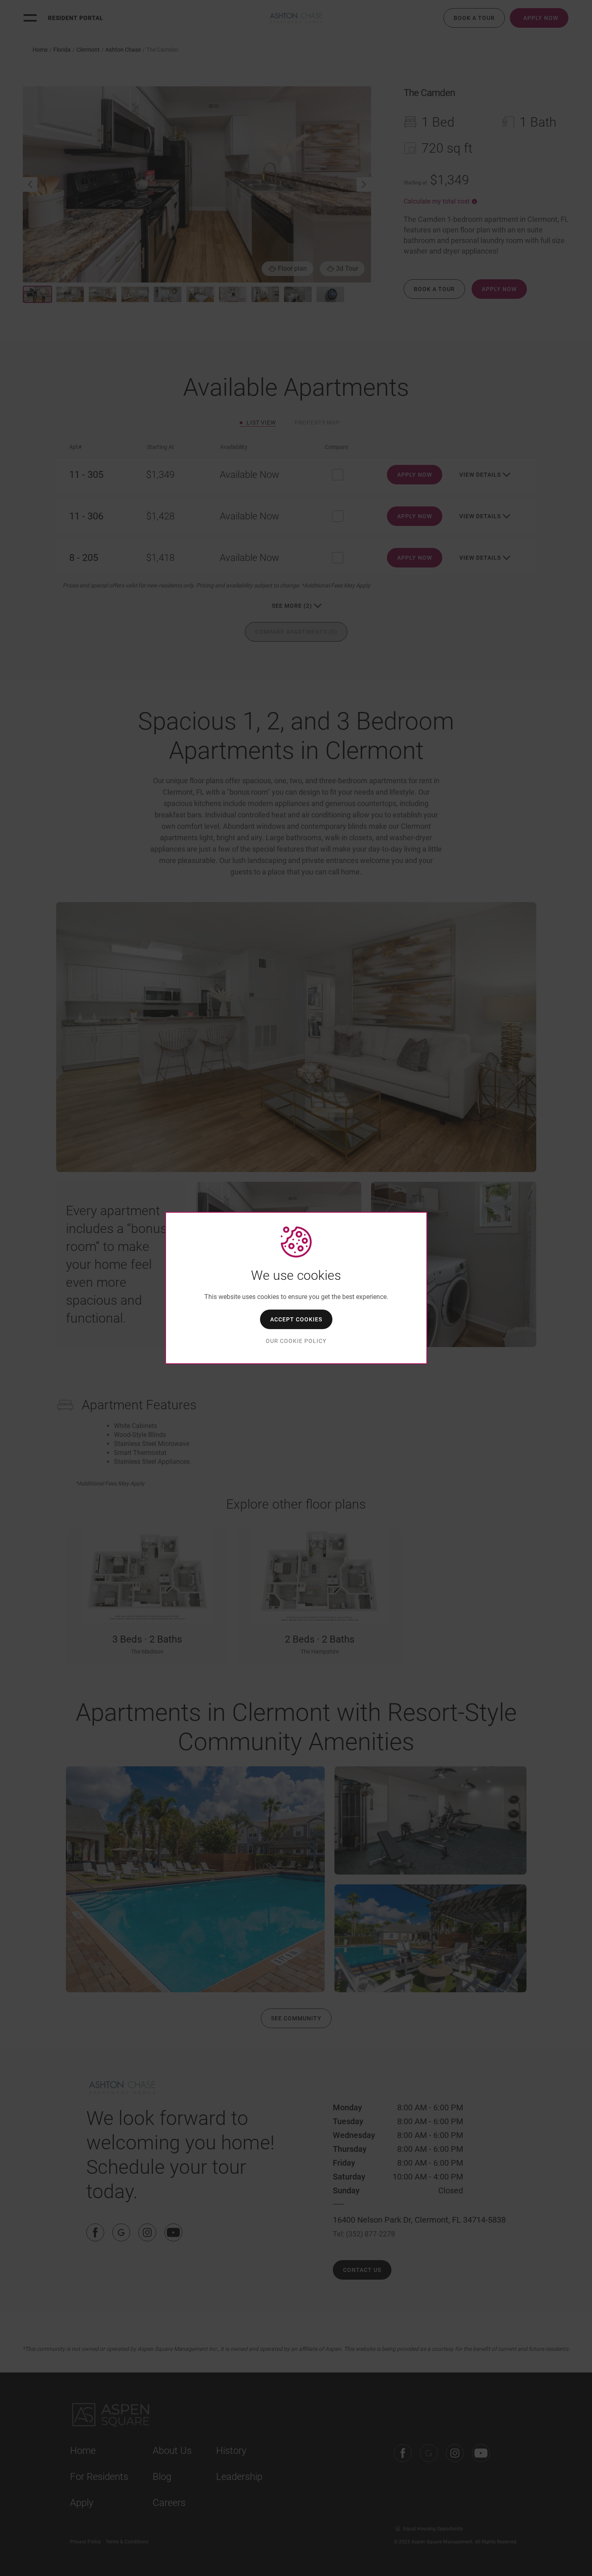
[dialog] (296, 1288)
